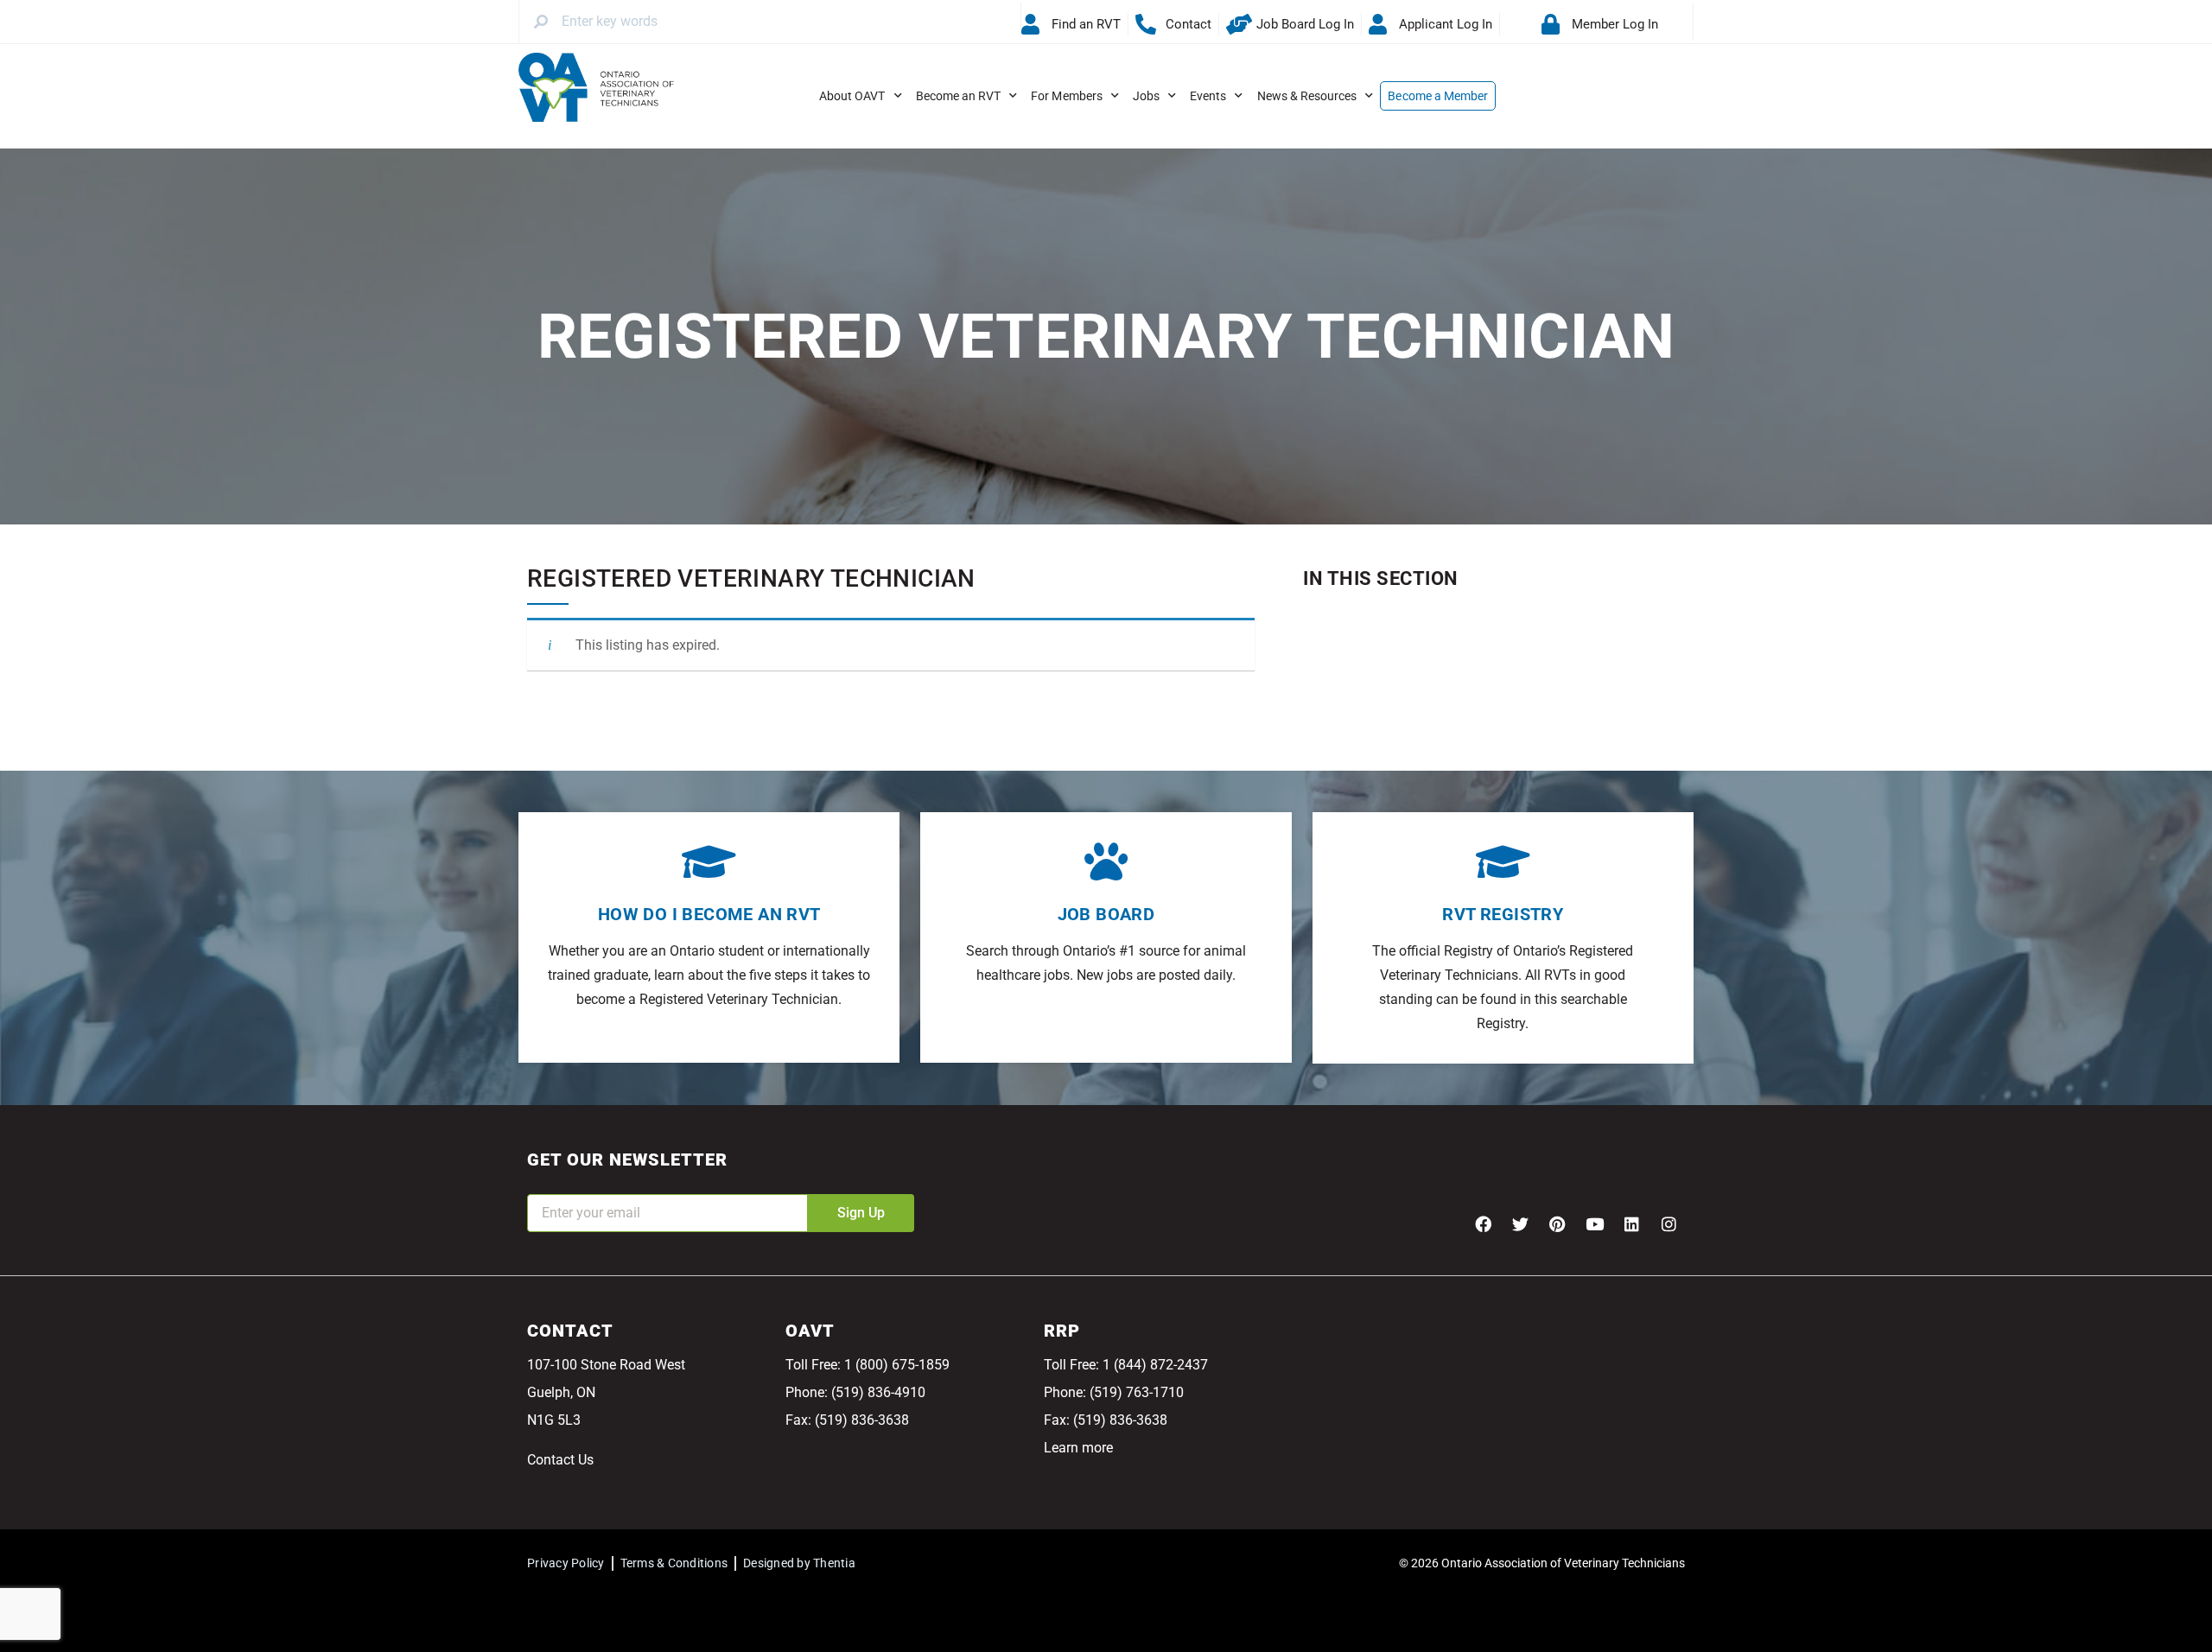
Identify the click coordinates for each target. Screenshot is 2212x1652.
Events (1208, 96)
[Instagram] (1669, 1223)
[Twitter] (1520, 1223)
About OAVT (852, 96)
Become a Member (1438, 96)
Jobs (1146, 96)
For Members (1067, 96)
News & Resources (1307, 96)
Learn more (1078, 1448)
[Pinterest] (1557, 1223)
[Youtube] (1594, 1223)
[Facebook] (1483, 1223)
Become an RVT (959, 96)
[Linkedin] (1631, 1223)
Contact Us (560, 1460)
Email (544, 1182)
